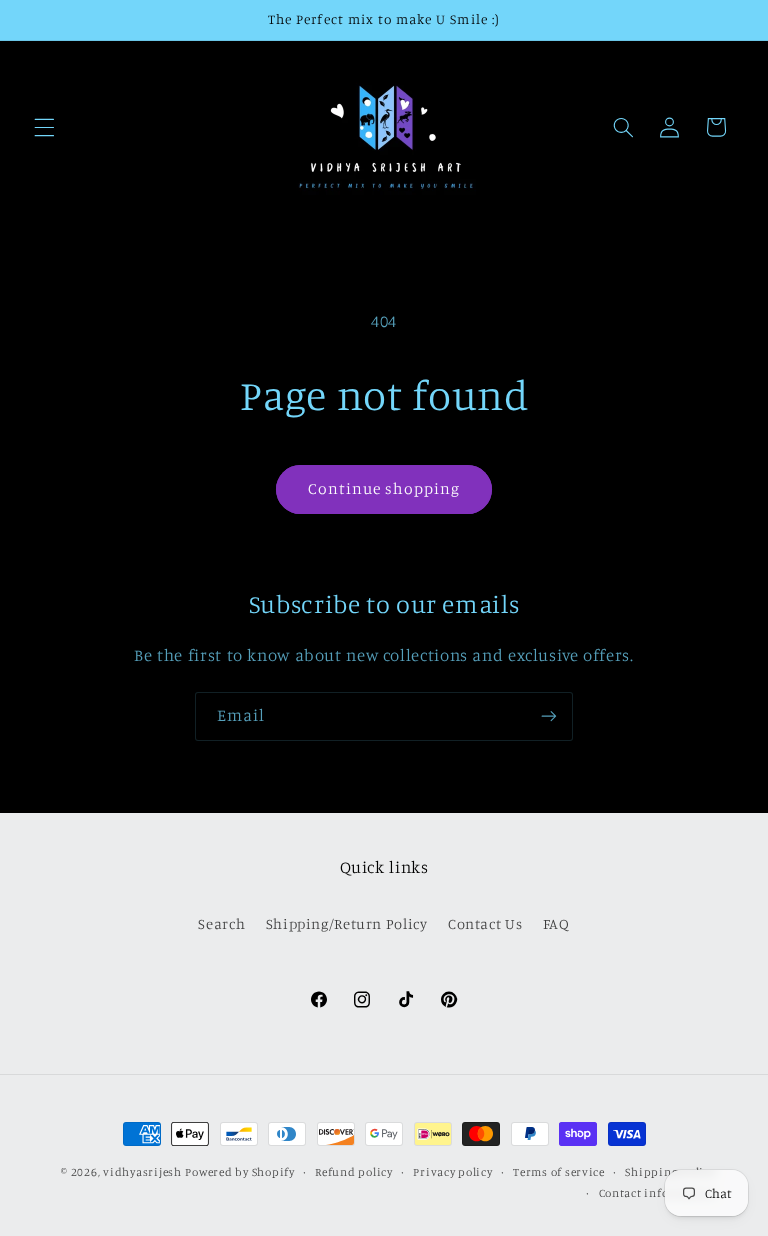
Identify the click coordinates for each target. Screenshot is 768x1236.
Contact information (657, 1193)
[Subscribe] (549, 716)
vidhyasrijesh (142, 1172)
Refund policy (354, 1172)
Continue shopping (384, 488)
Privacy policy (452, 1172)
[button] (44, 127)
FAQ (556, 923)
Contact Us (485, 923)
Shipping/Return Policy (347, 923)
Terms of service (559, 1172)
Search (221, 923)
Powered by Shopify (239, 1172)
